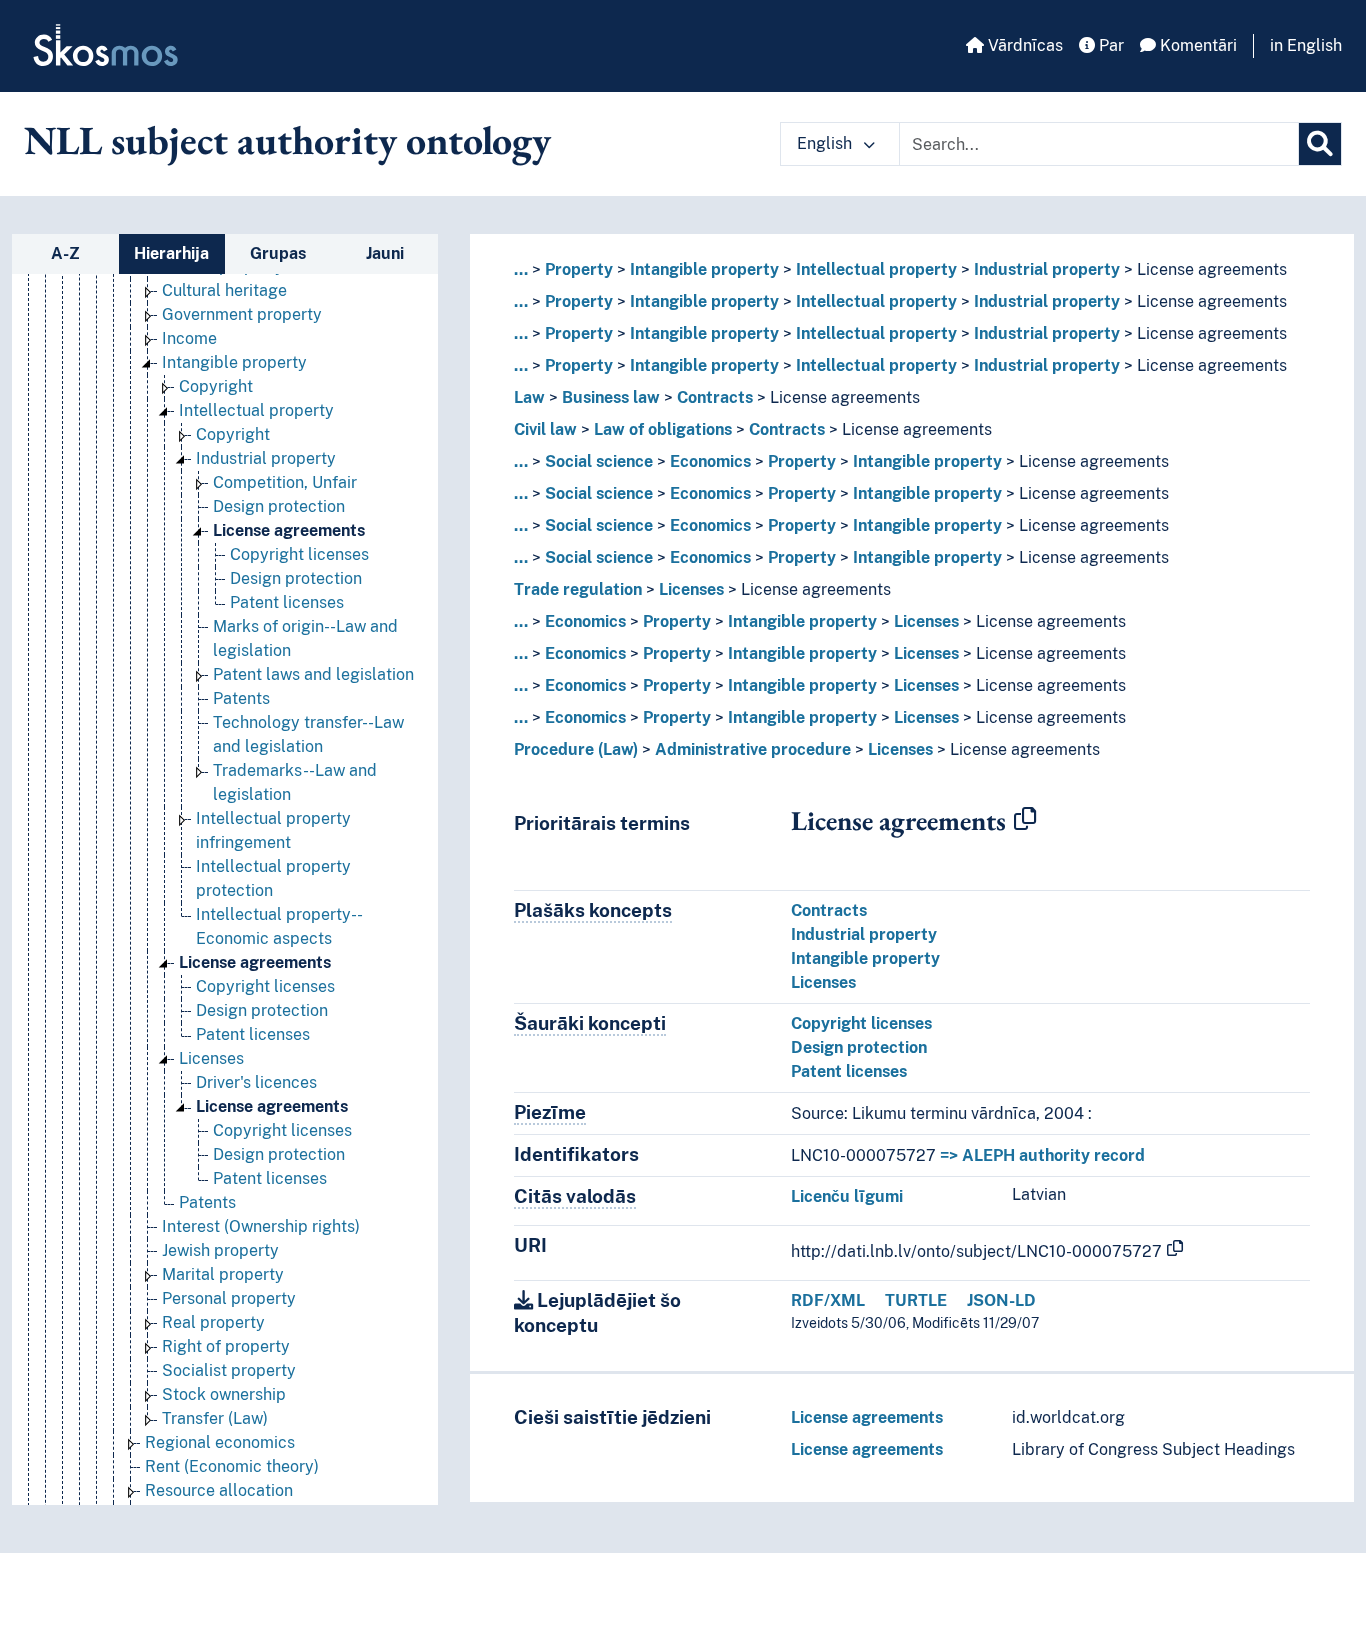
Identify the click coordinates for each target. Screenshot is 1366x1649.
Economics (710, 461)
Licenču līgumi (847, 1196)
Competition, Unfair (285, 482)
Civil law (545, 429)
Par (1109, 45)
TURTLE (916, 1300)
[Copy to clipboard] (1025, 820)
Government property (242, 314)
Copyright (216, 386)
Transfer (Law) (215, 1418)
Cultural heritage (224, 290)
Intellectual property (256, 410)
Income (189, 338)
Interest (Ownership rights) (261, 1226)
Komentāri (1196, 45)
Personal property (229, 1298)
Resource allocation (219, 1490)
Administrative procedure (753, 749)
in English (1306, 45)
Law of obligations (663, 429)
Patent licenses (287, 602)
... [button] (521, 269)
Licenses (211, 1058)
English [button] (826, 143)
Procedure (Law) (576, 749)
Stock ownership (224, 1394)
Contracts (715, 397)
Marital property (223, 1274)
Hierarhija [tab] (171, 253)
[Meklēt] (1320, 144)
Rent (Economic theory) (232, 1466)
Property (579, 269)
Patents (241, 698)
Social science (599, 461)
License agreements (289, 530)
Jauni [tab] (385, 253)
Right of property (226, 1346)
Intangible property (234, 362)
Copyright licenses (299, 554)
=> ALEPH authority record (1042, 1155)
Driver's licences (256, 1082)
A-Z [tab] (65, 253)
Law (529, 397)
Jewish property (220, 1250)
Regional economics (220, 1442)
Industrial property (266, 458)
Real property (213, 1322)
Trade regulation (578, 589)
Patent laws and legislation (313, 674)
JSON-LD (1001, 1300)
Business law (611, 397)
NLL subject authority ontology (287, 140)
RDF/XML (828, 1300)
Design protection (279, 506)
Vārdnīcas (1023, 45)
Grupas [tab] (278, 253)
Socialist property (229, 1370)
